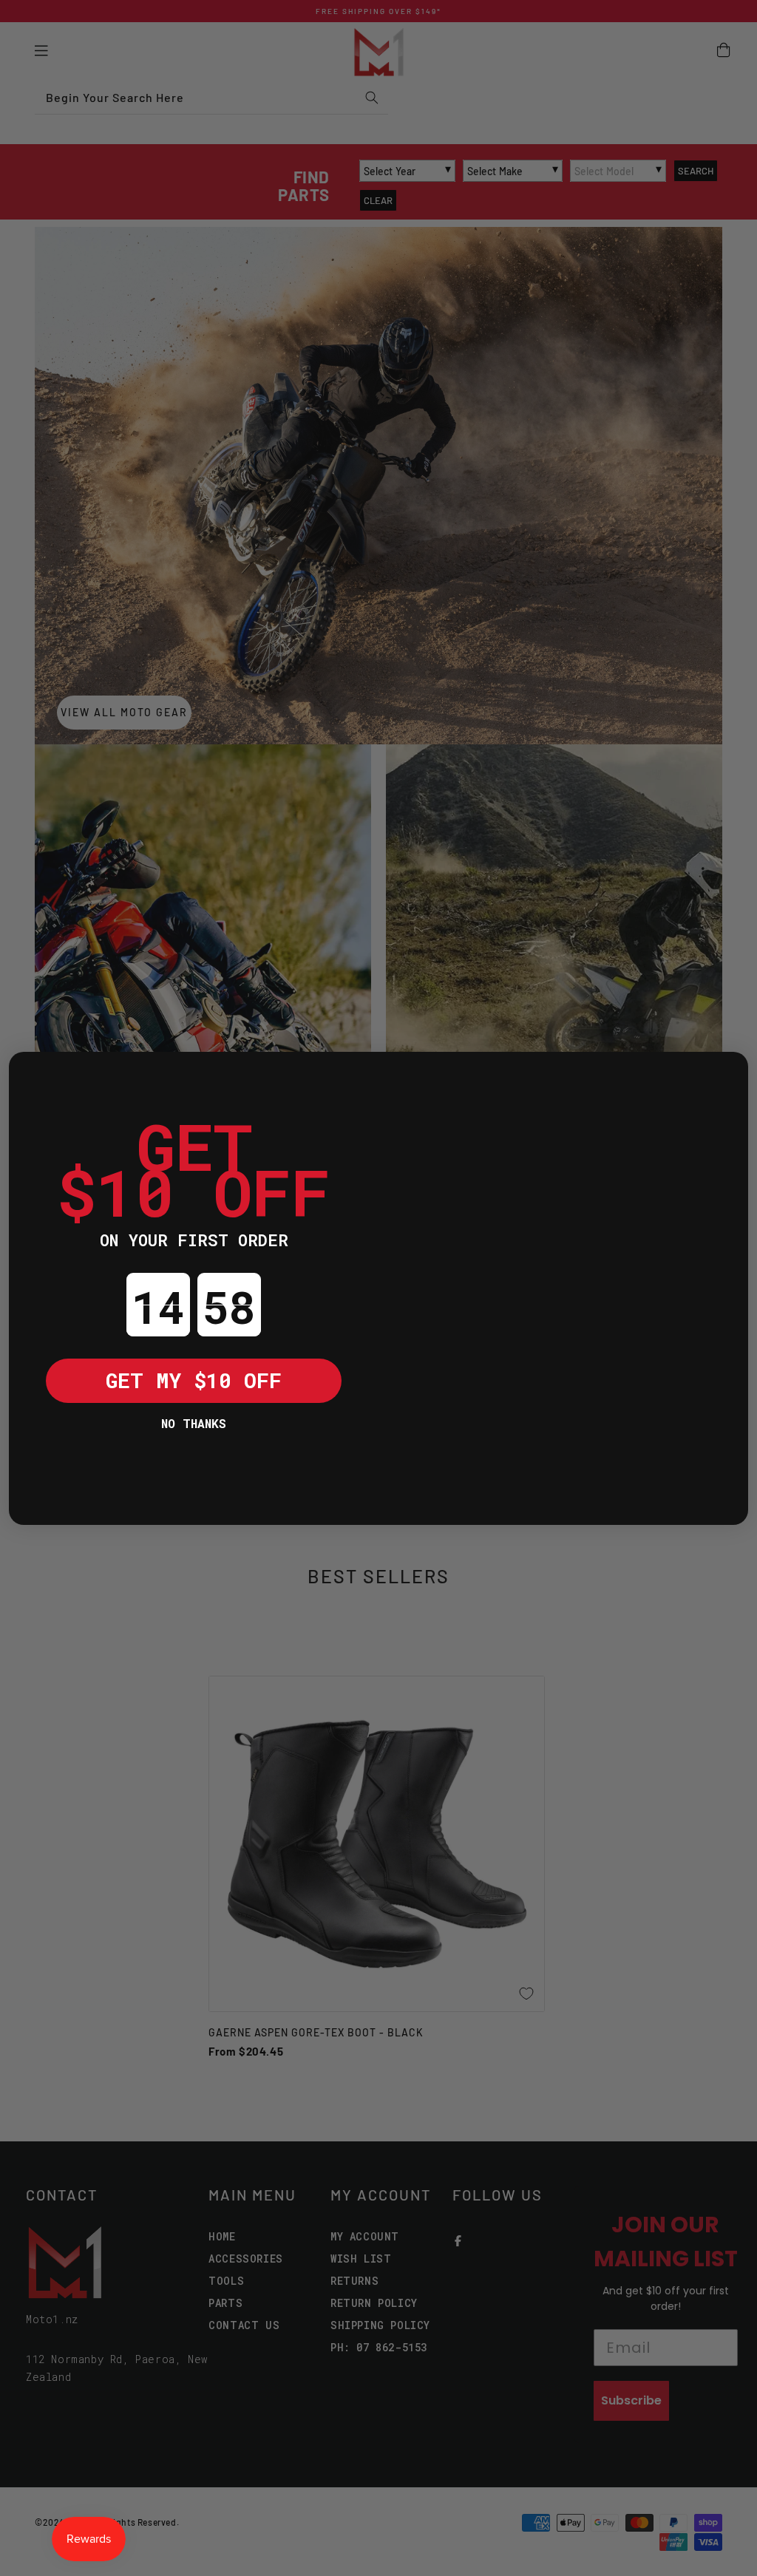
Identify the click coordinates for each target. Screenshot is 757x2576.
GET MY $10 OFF (194, 1380)
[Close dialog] (31, 1074)
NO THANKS (194, 1423)
